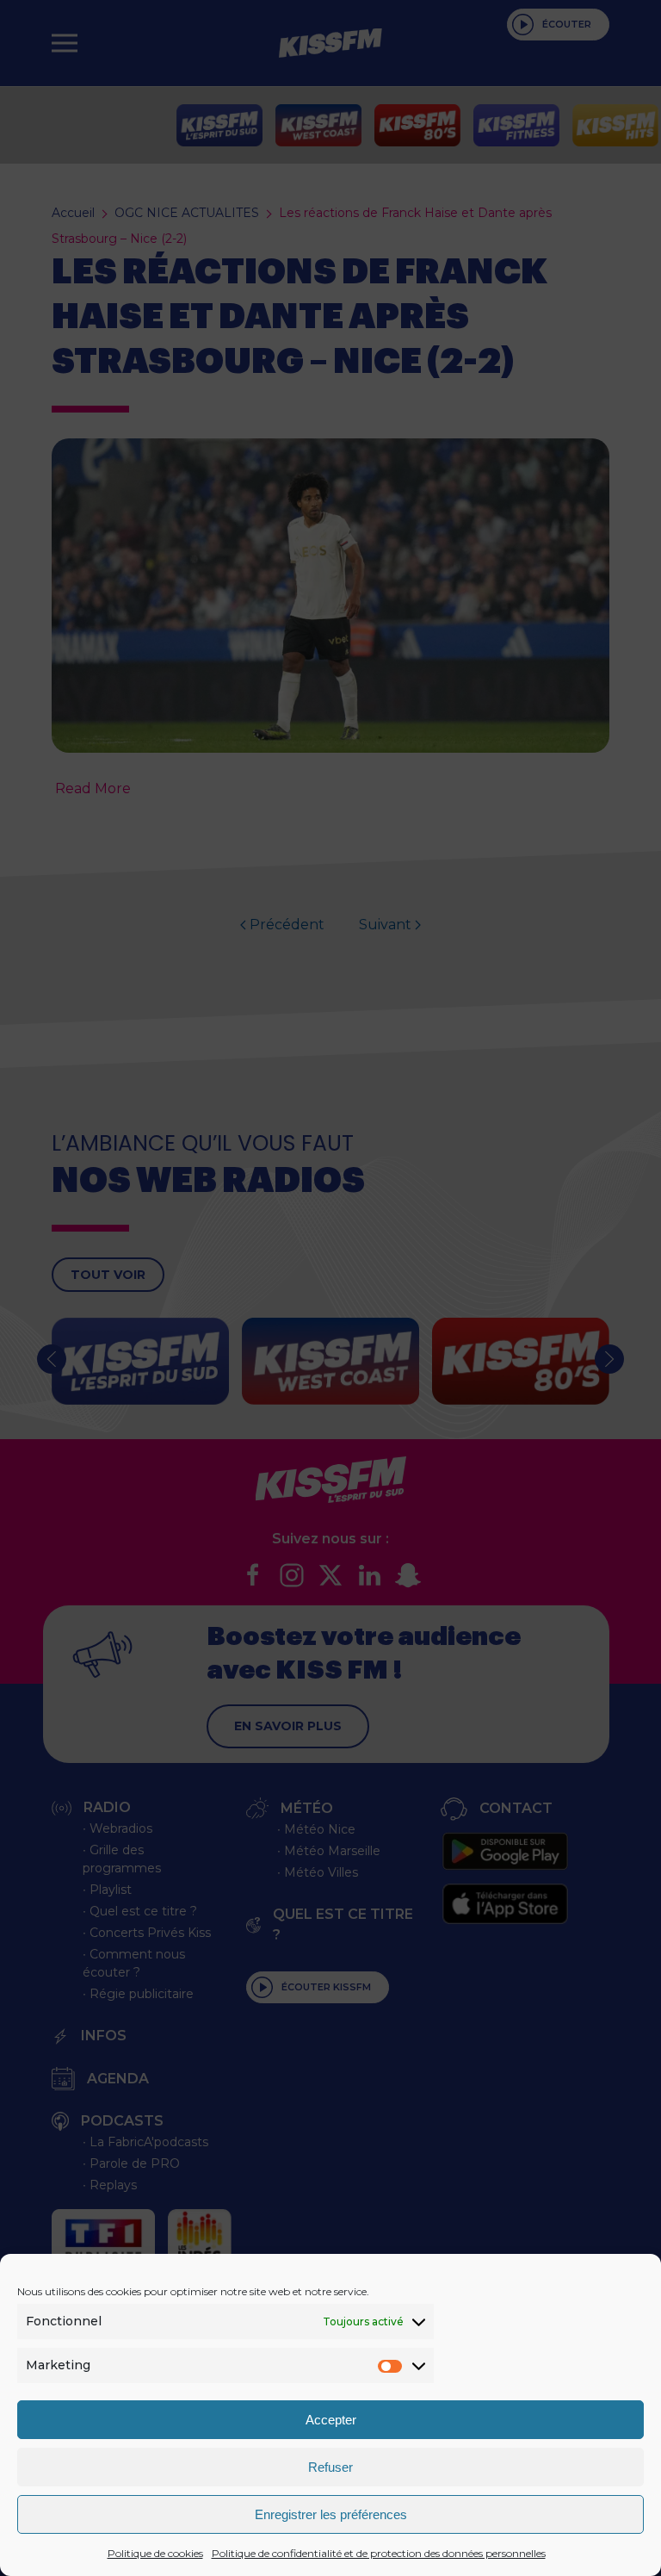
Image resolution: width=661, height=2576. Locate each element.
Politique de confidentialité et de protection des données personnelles (379, 2553)
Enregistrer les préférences (331, 2514)
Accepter (331, 2420)
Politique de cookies (155, 2553)
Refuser (330, 2467)
